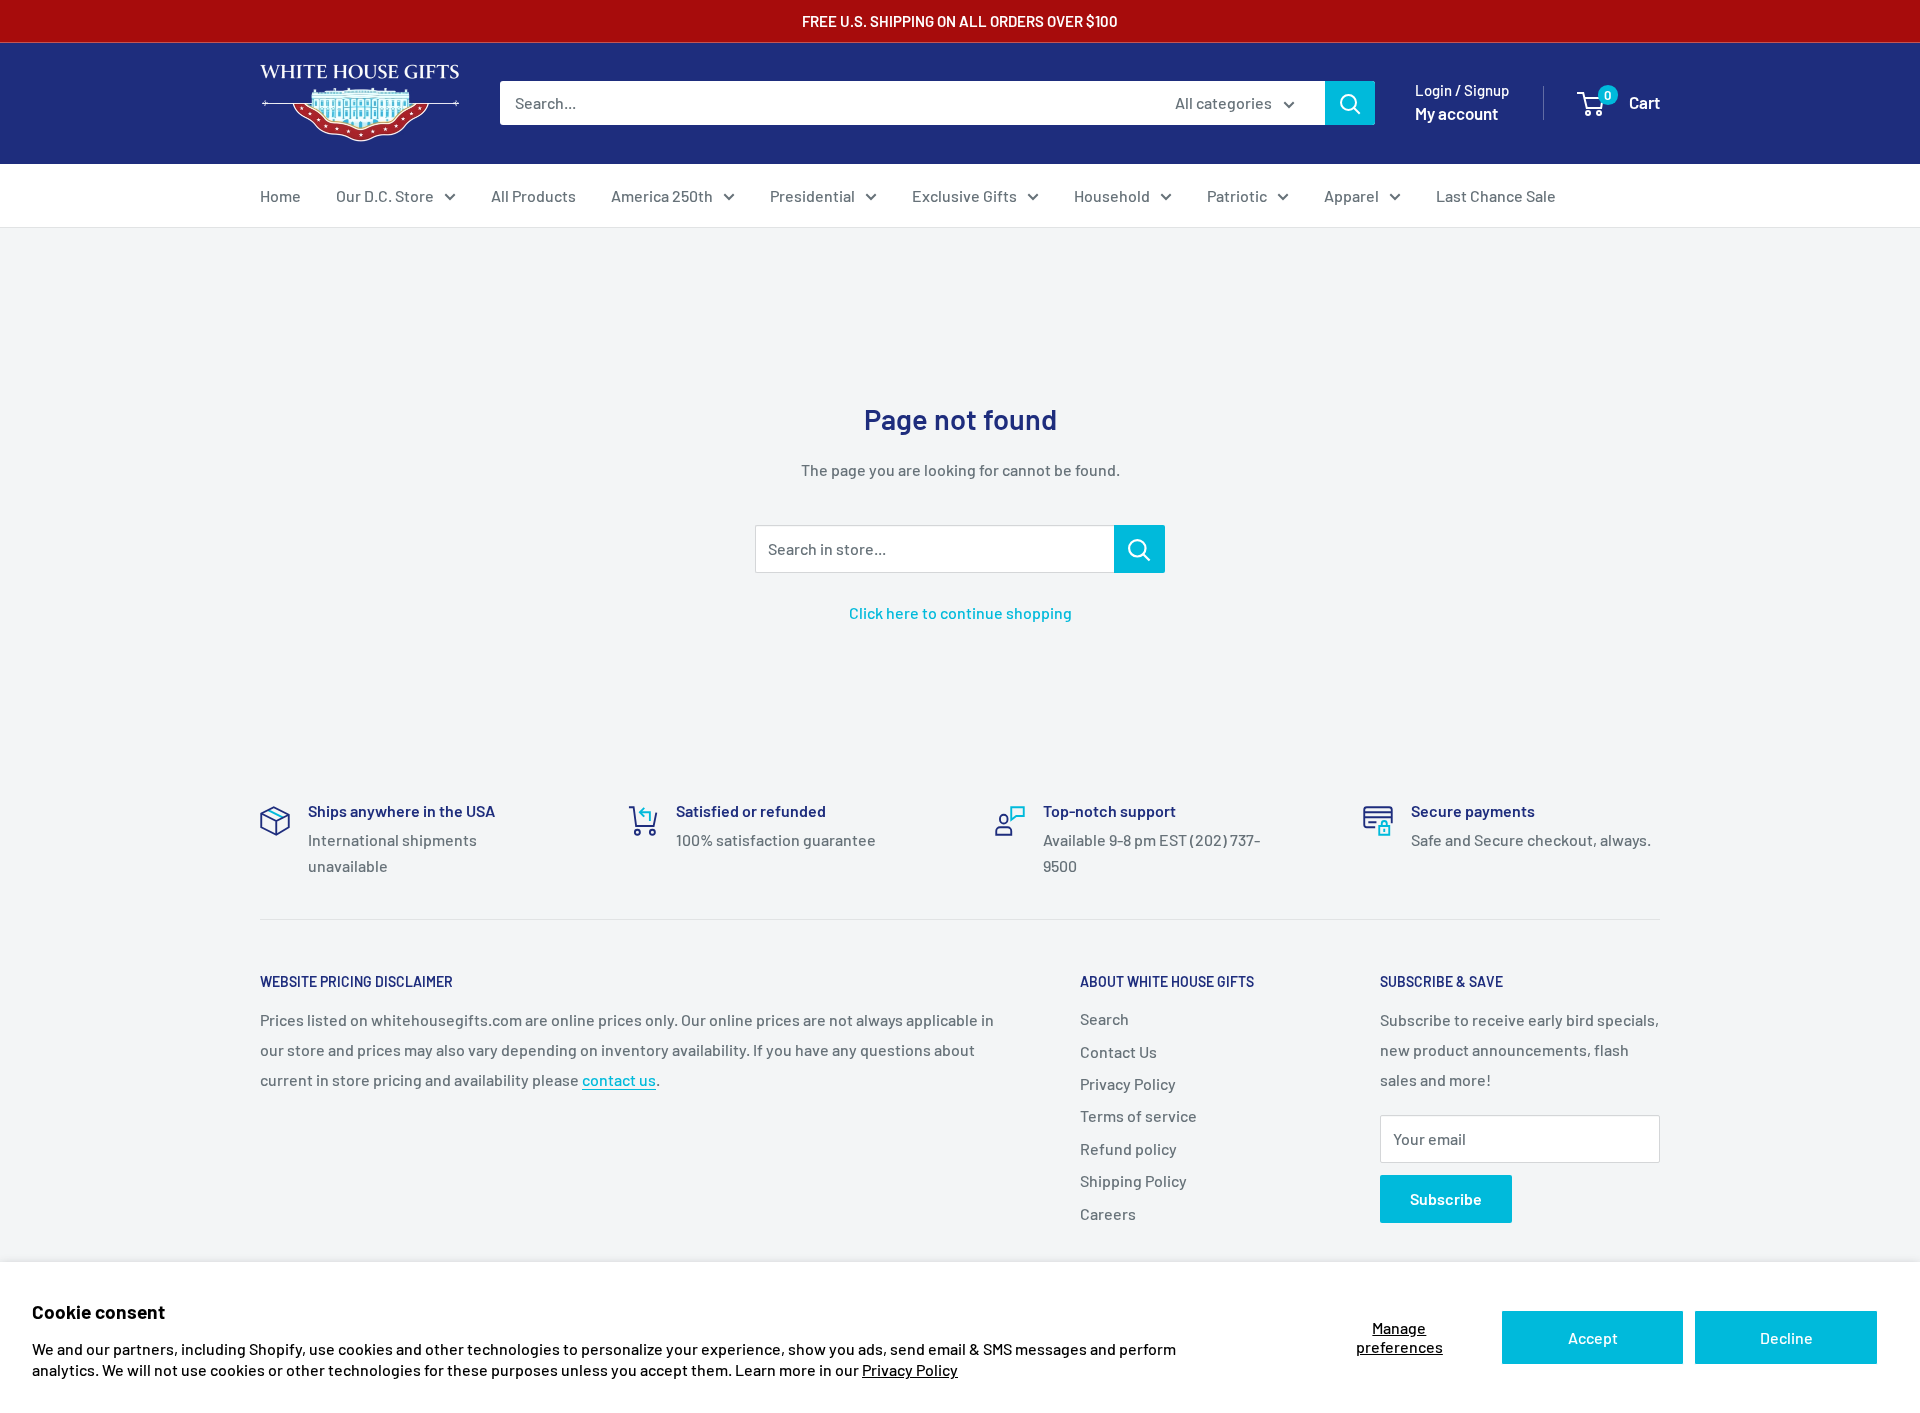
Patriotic (1237, 195)
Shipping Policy (1133, 1180)
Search (1104, 1018)
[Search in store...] (1139, 549)
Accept (1593, 1337)
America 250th (662, 195)
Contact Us (1118, 1051)
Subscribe (1446, 1198)
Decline (1786, 1337)
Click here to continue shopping (960, 612)
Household (1112, 195)
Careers (1108, 1213)
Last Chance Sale (1496, 195)
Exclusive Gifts (964, 195)
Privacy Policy (910, 1369)
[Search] (1350, 103)
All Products (533, 195)
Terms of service (1138, 1115)
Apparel (1351, 195)
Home (280, 195)
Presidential (812, 195)
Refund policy (1128, 1148)
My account (1456, 113)
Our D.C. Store (385, 195)
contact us (619, 1079)
